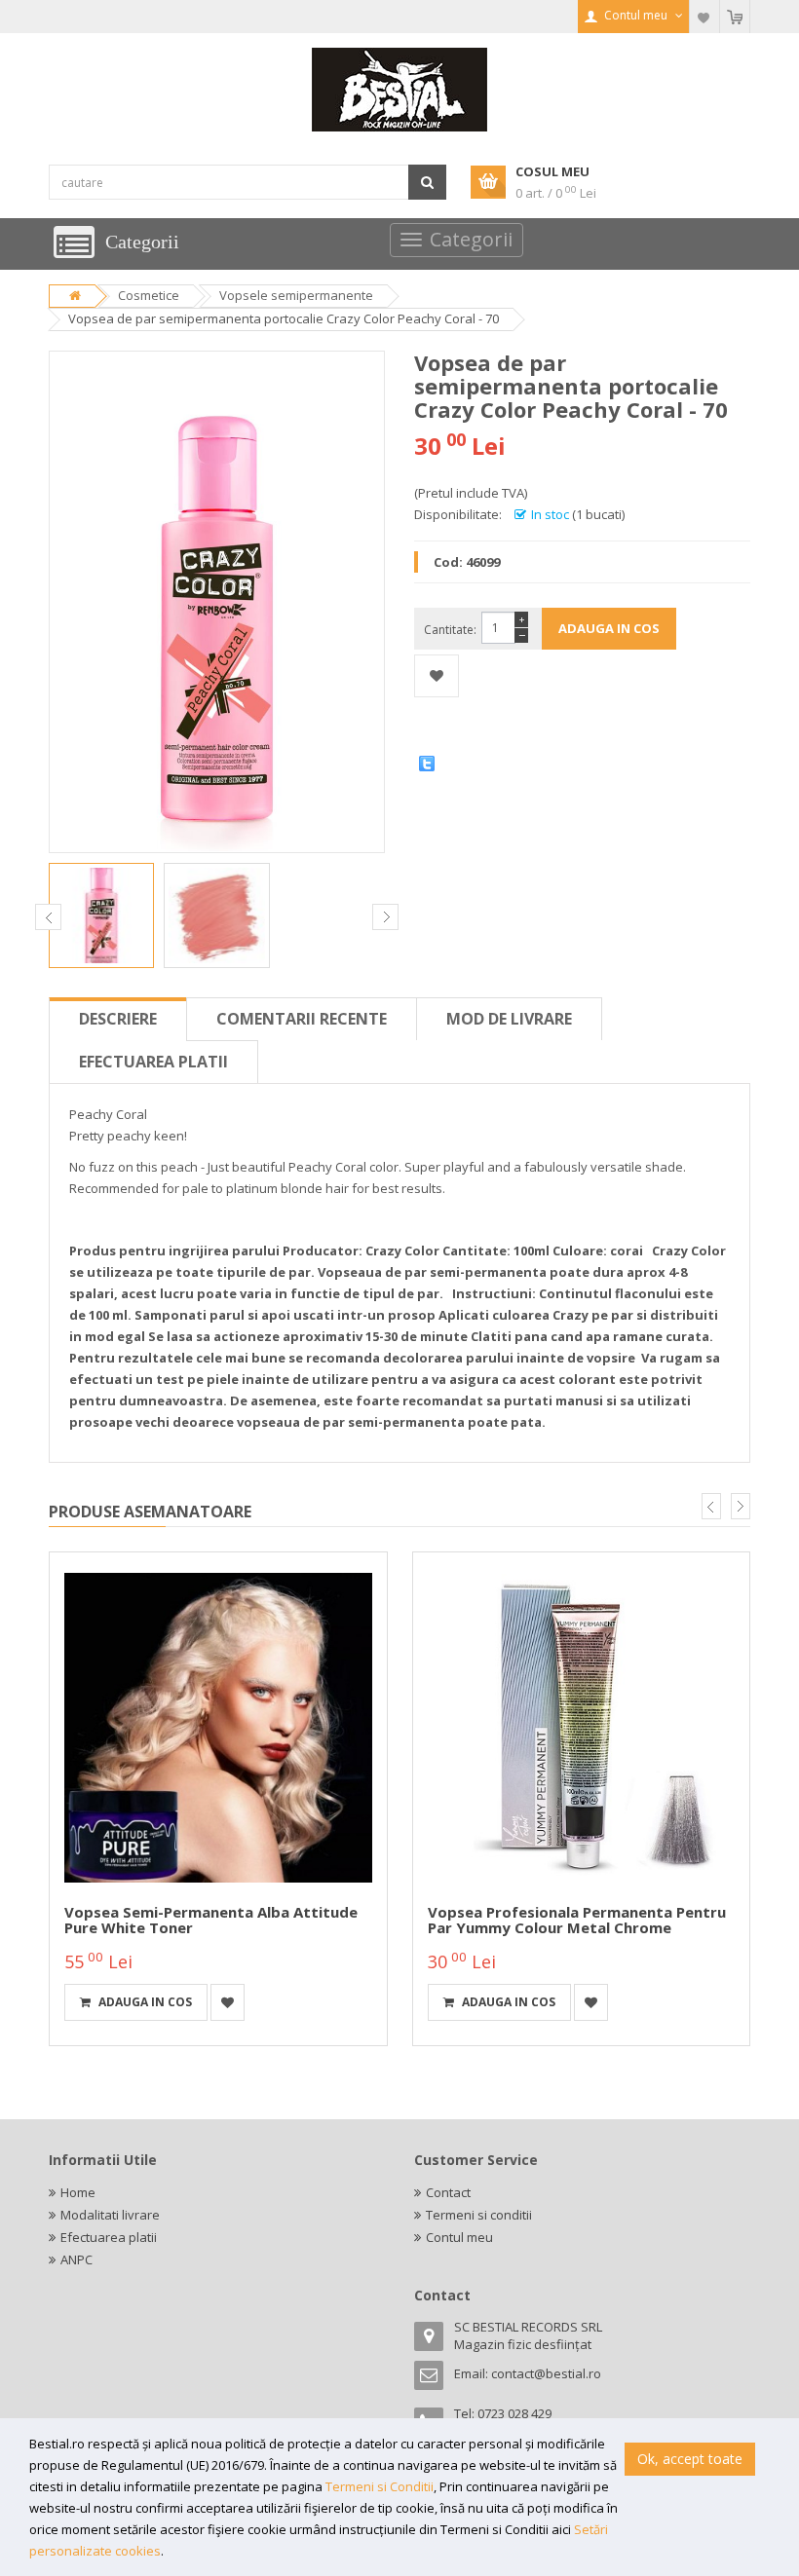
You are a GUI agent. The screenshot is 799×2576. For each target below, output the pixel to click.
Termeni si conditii (479, 2215)
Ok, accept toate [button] (690, 2459)
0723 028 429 (514, 2413)
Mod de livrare (509, 1019)
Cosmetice (149, 295)
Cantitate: (450, 630)
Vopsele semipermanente (296, 295)
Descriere (118, 1019)
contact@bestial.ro (546, 2373)
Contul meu (459, 2237)
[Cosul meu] (735, 17)
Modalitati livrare (110, 2215)
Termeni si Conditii (380, 2486)
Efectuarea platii (153, 1062)
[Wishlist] (704, 17)
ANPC (76, 2259)
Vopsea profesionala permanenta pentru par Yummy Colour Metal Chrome (577, 1920)
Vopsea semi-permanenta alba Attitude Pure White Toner (211, 1920)
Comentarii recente (302, 1019)
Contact (448, 2192)
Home (78, 2192)
